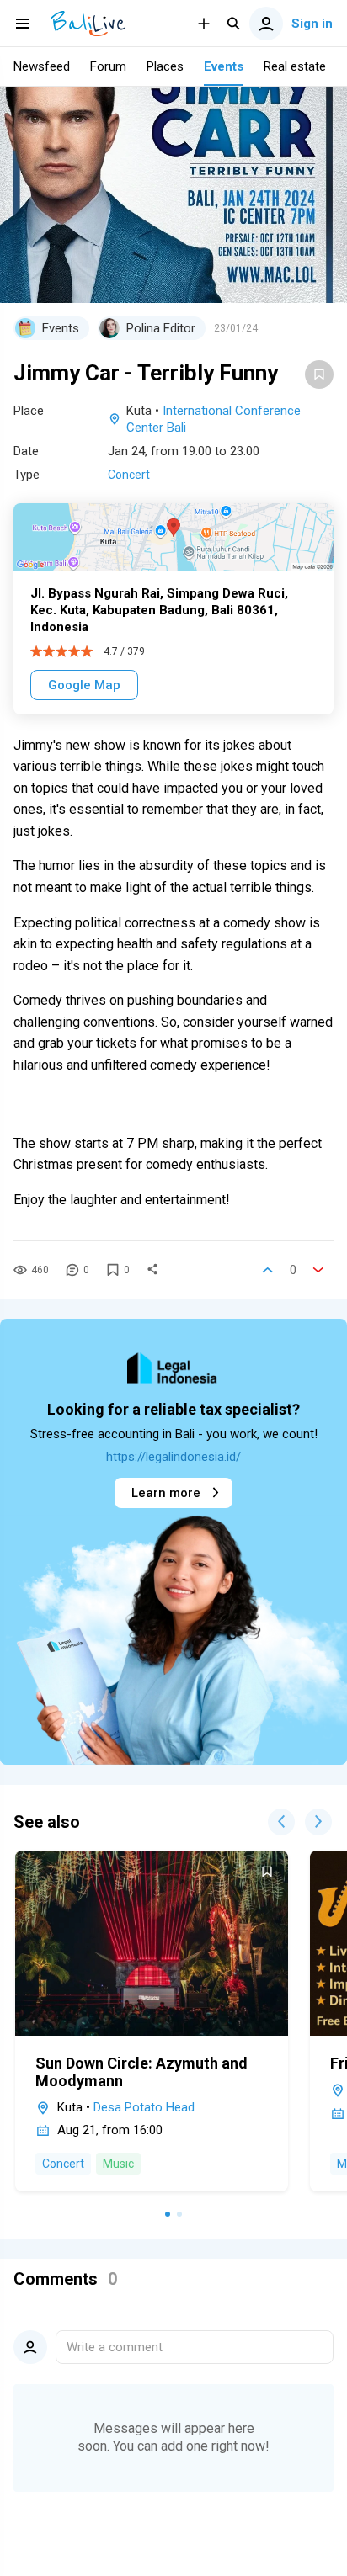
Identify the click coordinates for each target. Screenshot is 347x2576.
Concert (129, 475)
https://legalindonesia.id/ (173, 1457)
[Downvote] (318, 1270)
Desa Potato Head (144, 2107)
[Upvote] (268, 1270)
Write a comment (115, 2347)
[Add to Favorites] (319, 374)
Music (118, 2164)
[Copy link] (152, 1270)
